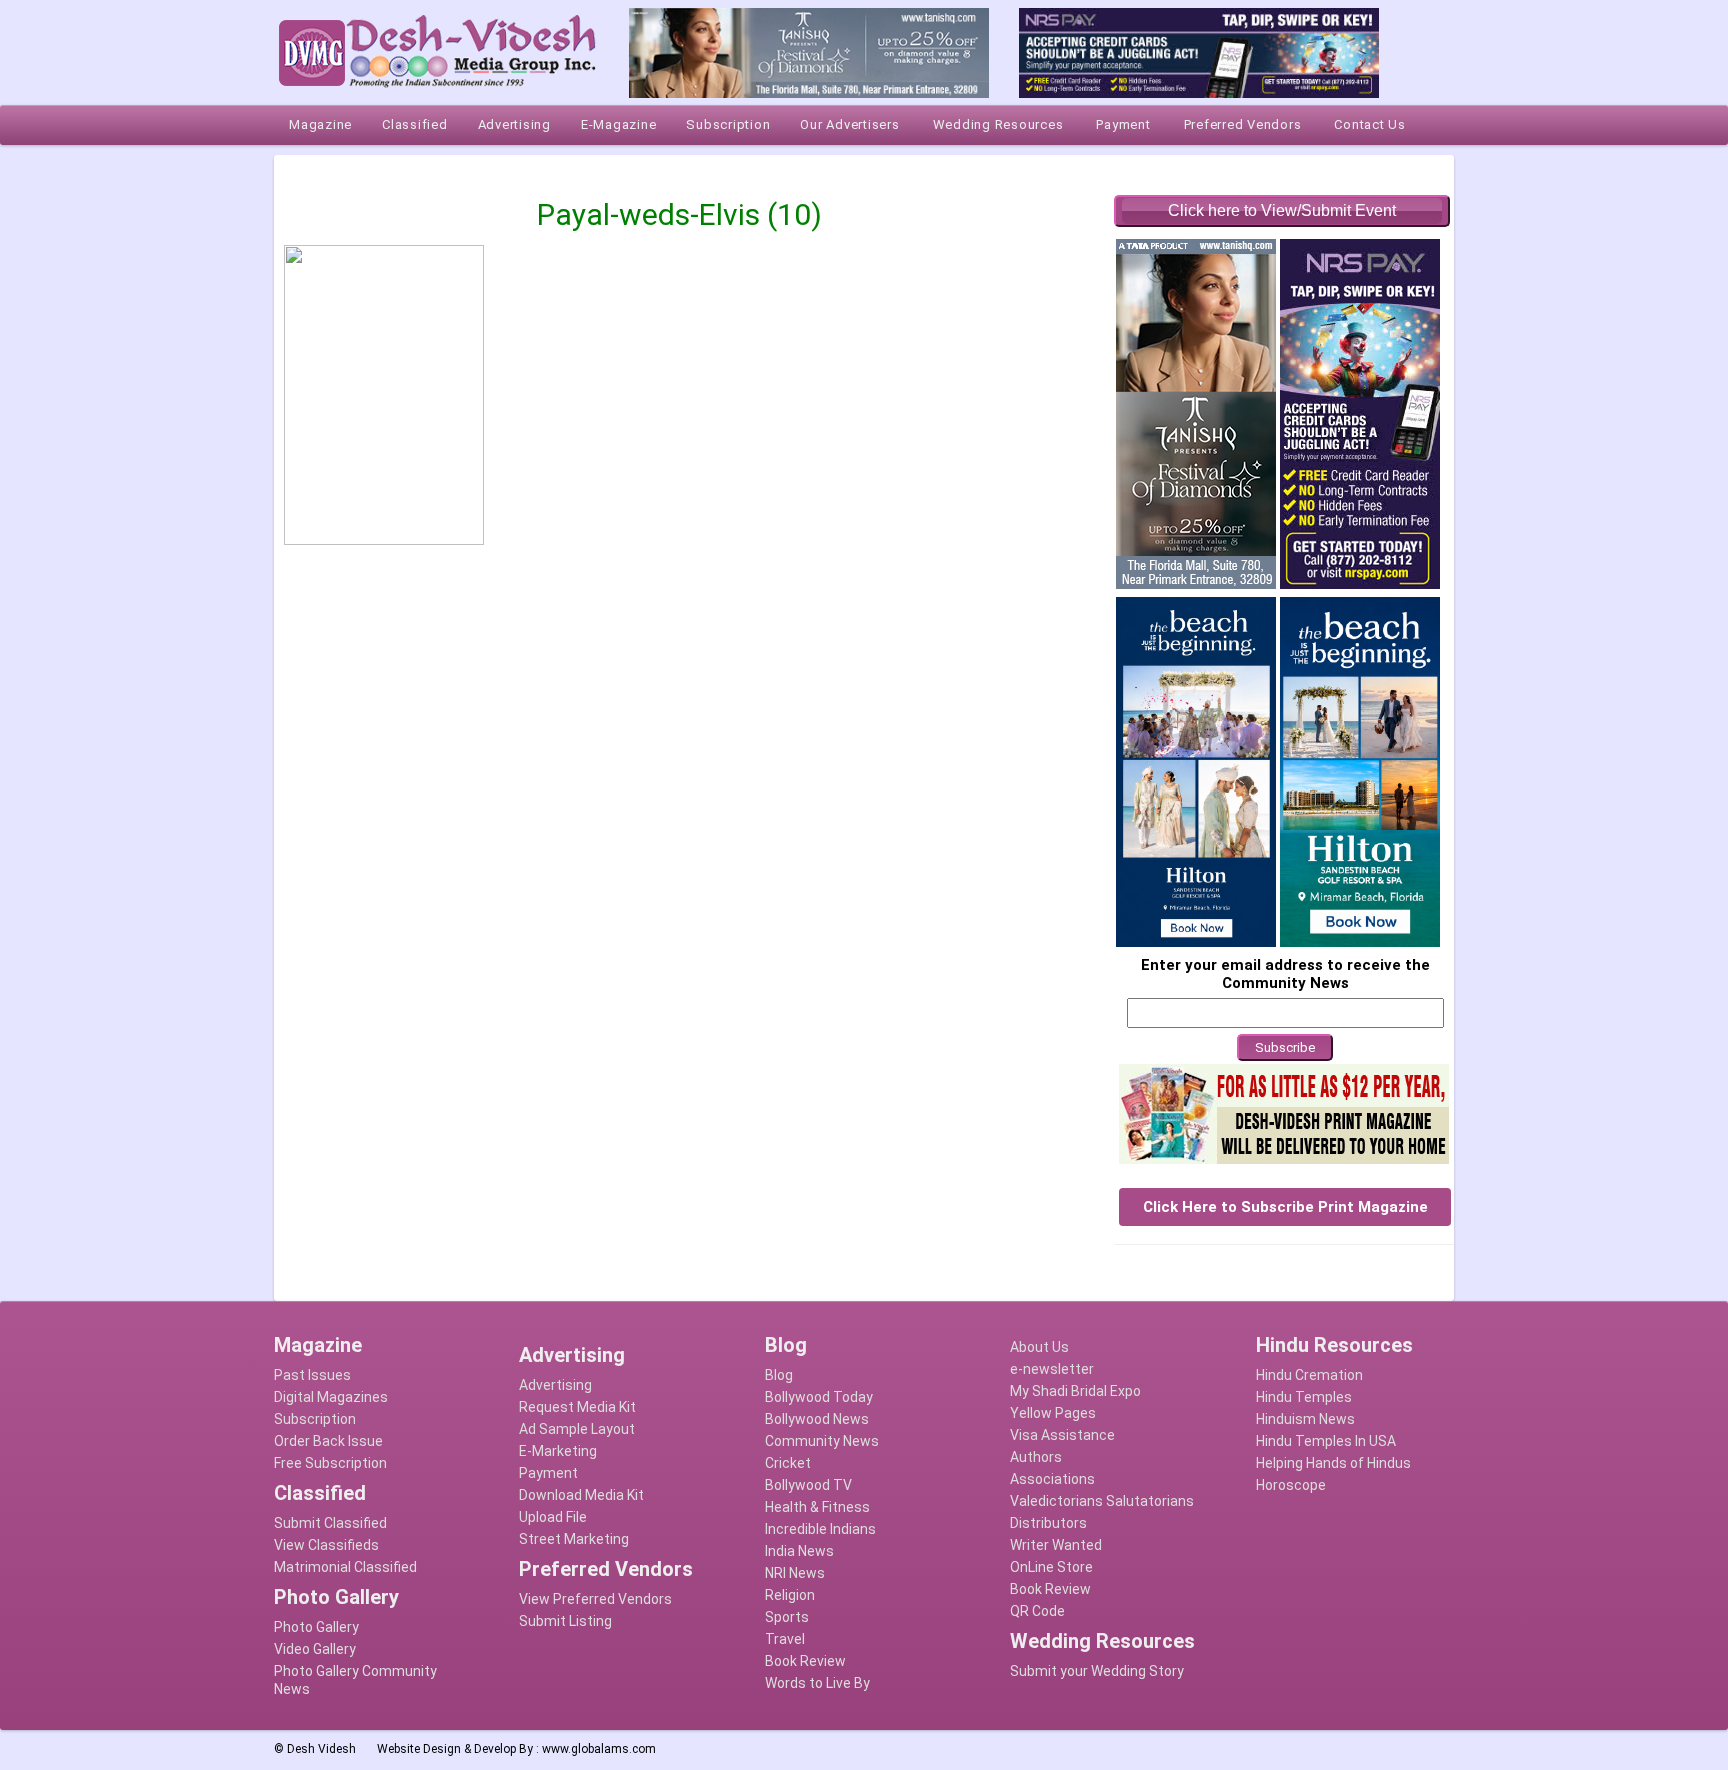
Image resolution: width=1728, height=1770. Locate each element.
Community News (822, 1441)
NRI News (795, 1573)
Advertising (555, 1385)
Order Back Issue (328, 1441)
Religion (790, 1595)
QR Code (1037, 1611)
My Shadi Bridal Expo (1075, 1391)
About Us (1039, 1347)
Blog (779, 1375)
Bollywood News (817, 1419)
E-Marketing (558, 1451)
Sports (787, 1617)
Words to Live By (817, 1683)
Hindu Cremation (1309, 1375)
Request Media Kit (577, 1407)
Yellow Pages (1053, 1413)
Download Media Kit (581, 1495)
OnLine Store (1051, 1567)
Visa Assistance (1062, 1435)
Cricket (788, 1463)
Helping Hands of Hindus (1333, 1463)
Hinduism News (1305, 1419)
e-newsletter (1052, 1369)
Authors (1036, 1457)
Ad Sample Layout (577, 1429)
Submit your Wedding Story (1097, 1671)
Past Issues (312, 1375)
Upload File (553, 1517)
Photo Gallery (316, 1627)
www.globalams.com (599, 1749)
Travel (785, 1639)
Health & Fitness (817, 1507)
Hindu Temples (1304, 1397)
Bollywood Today (819, 1397)
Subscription (315, 1419)
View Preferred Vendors (595, 1599)
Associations (1052, 1479)
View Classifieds (326, 1545)
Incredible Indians (820, 1529)
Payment (548, 1473)
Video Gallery (315, 1649)
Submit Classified (330, 1523)
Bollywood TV (808, 1485)
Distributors (1048, 1523)
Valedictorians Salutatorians (1102, 1501)
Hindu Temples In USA (1326, 1441)
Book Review (805, 1661)
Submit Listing (565, 1621)
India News (799, 1551)
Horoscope (1291, 1485)
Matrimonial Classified (345, 1567)
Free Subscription (330, 1463)
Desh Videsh (321, 1749)
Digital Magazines (331, 1397)
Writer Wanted (1056, 1545)
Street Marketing (574, 1539)
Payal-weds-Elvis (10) (679, 214)
